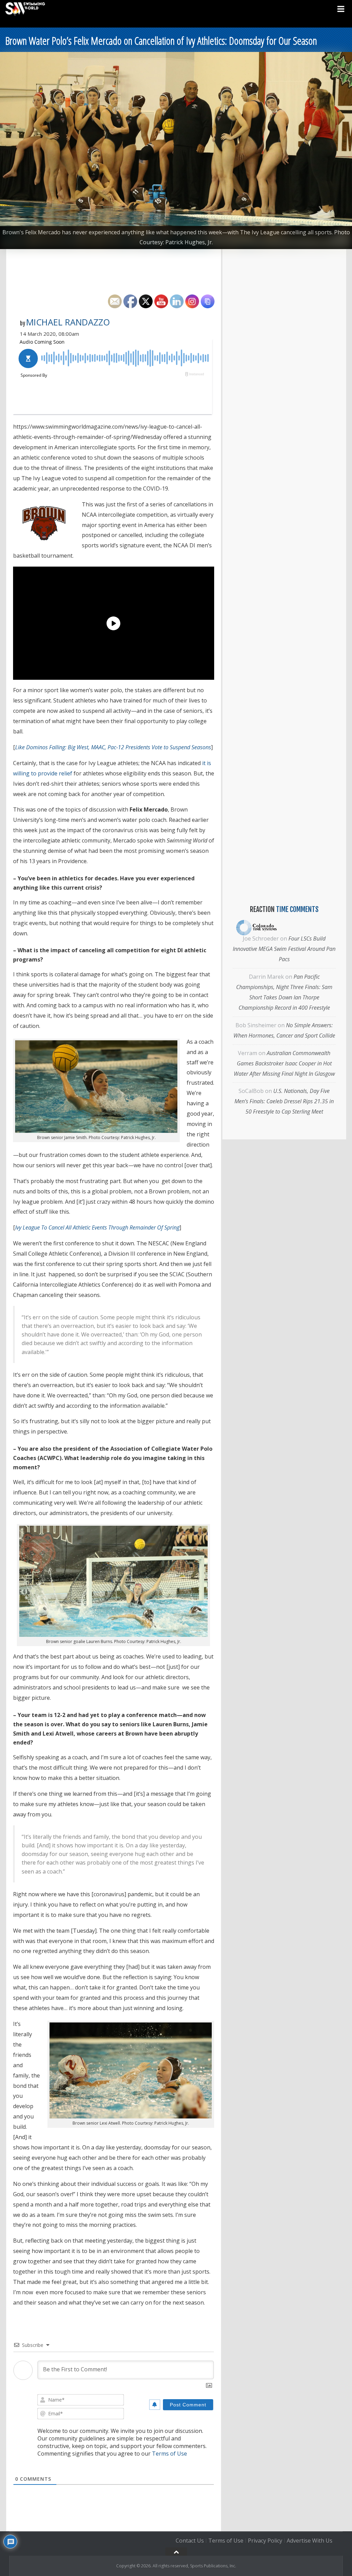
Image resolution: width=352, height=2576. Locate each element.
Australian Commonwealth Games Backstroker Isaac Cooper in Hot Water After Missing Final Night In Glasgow (284, 1063)
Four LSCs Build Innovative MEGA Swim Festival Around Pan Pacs (284, 949)
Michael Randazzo (68, 322)
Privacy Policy (265, 2541)
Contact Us (190, 2541)
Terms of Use (169, 2454)
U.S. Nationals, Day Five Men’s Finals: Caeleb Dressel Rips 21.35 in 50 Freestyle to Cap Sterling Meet (284, 1101)
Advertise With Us (310, 2541)
